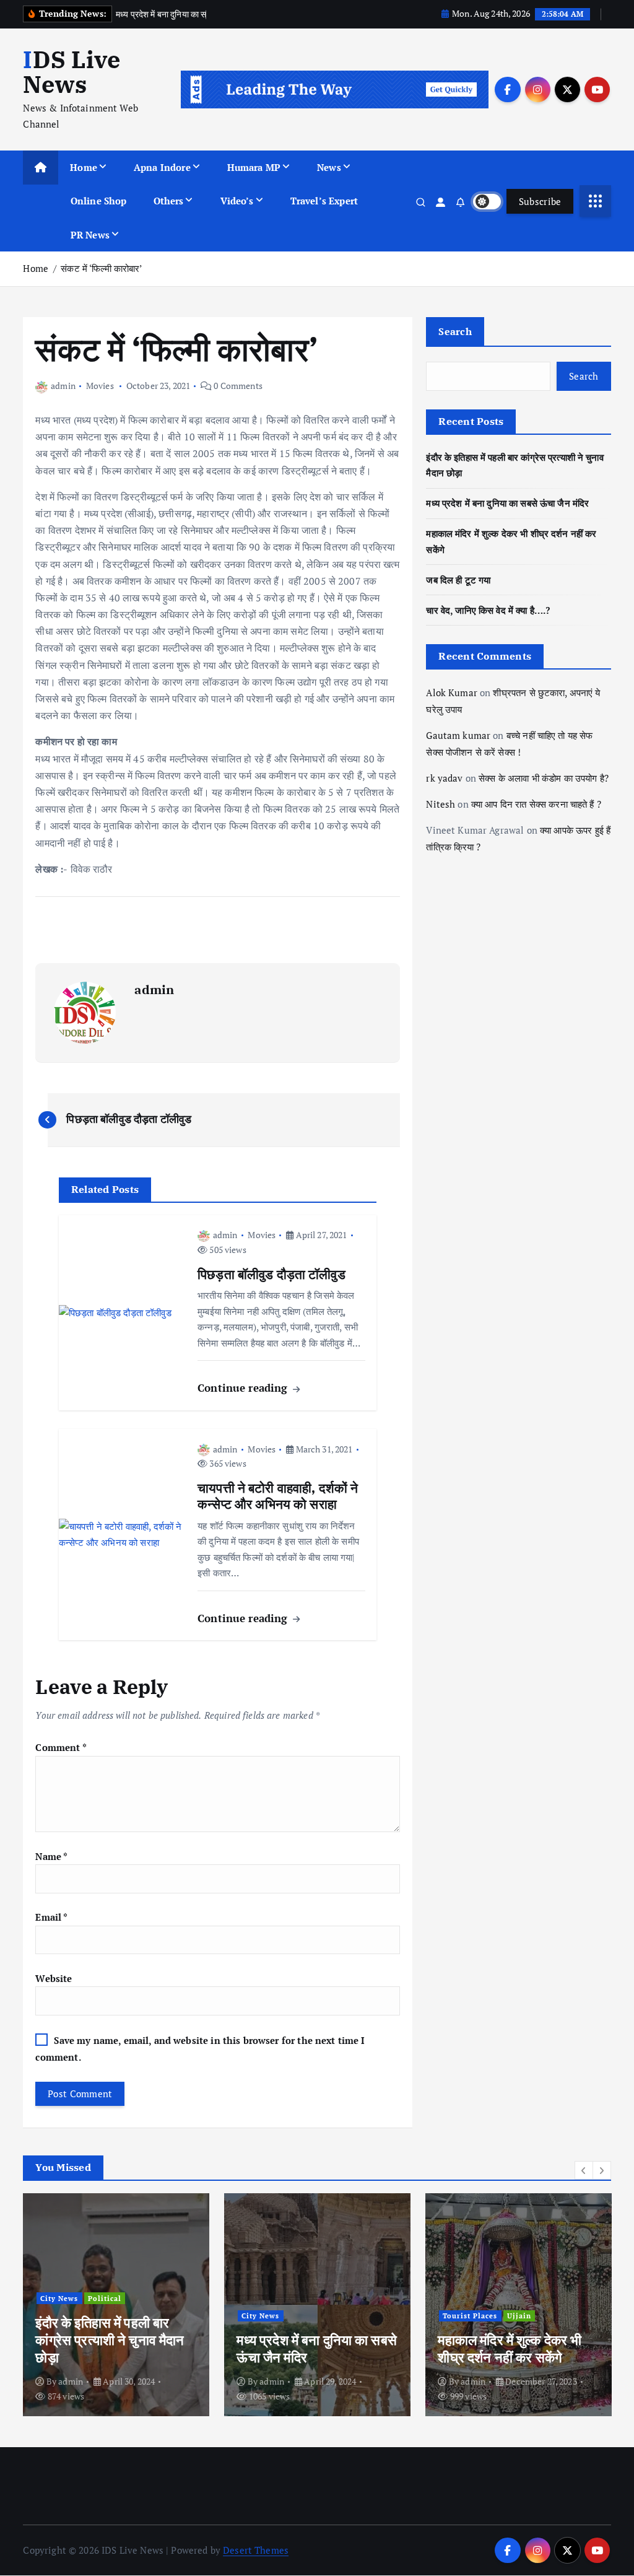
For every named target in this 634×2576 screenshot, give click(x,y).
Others (169, 201)
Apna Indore (162, 167)
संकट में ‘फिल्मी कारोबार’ (101, 268)
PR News (90, 235)
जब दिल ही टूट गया (458, 580)
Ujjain (519, 2316)
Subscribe (540, 201)
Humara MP (254, 167)
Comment (61, 1747)
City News (59, 2298)
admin (63, 386)
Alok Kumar (452, 692)
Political (105, 2298)
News (329, 167)
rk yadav (444, 778)
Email (51, 1917)
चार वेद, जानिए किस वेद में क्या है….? (488, 610)
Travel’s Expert (324, 201)
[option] (116, 2305)
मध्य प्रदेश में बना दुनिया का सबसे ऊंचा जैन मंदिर (507, 503)
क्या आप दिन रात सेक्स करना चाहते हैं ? (536, 804)
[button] (584, 2170)
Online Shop (99, 201)
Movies (100, 386)
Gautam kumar (458, 735)
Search (455, 331)
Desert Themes (256, 2550)
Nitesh (441, 804)
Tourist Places (470, 2316)
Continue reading (244, 1388)
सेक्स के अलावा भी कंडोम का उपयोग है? (544, 778)
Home (84, 167)
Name (51, 1856)
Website (54, 1978)
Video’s (237, 201)
